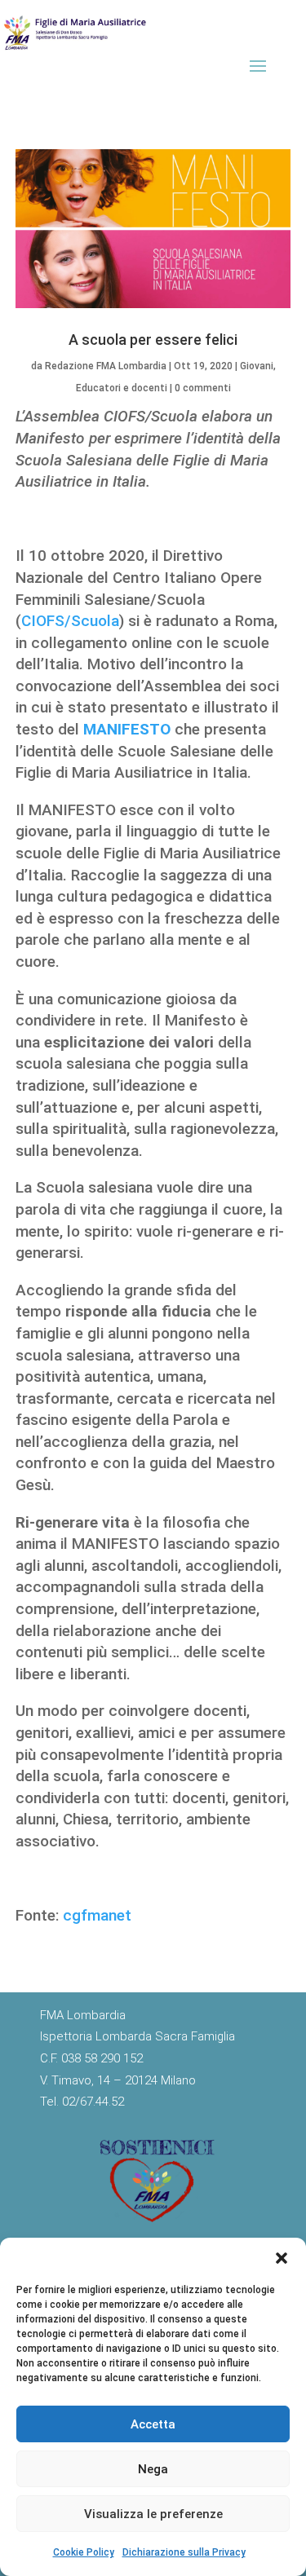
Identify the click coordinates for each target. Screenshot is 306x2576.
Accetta (153, 2424)
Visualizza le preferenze (153, 2514)
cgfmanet (97, 1915)
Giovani (257, 366)
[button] (282, 2258)
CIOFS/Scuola (70, 621)
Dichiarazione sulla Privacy (184, 2552)
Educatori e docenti (122, 388)
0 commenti (203, 388)
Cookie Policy (84, 2552)
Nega (153, 2469)
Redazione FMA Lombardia (106, 366)
